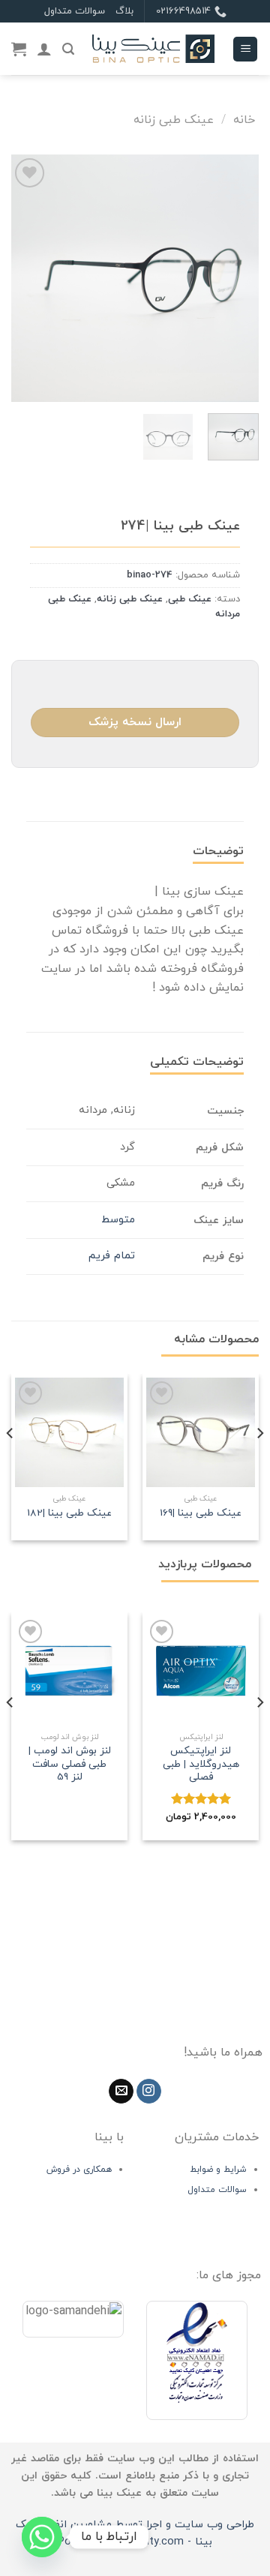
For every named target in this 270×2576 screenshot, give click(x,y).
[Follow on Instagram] (149, 2092)
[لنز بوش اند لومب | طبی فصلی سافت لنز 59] (69, 1670)
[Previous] (235, 278)
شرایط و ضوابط (218, 2170)
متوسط (118, 1220)
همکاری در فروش (79, 2170)
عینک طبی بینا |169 (201, 1513)
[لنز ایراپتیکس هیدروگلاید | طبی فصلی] (201, 1670)
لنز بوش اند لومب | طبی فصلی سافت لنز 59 (70, 1764)
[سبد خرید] (19, 49)
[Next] (24, 278)
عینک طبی (190, 599)
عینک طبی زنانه (174, 120)
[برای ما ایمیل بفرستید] (121, 2092)
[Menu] (245, 49)
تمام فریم (112, 1256)
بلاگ (124, 11)
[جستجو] (68, 49)
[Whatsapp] (42, 2537)
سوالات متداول (75, 11)
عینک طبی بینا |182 (69, 1513)
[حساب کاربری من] (44, 49)
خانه (244, 120)
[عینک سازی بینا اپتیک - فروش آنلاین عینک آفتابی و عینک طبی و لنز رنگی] (153, 49)
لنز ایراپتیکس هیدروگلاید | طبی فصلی (201, 1764)
